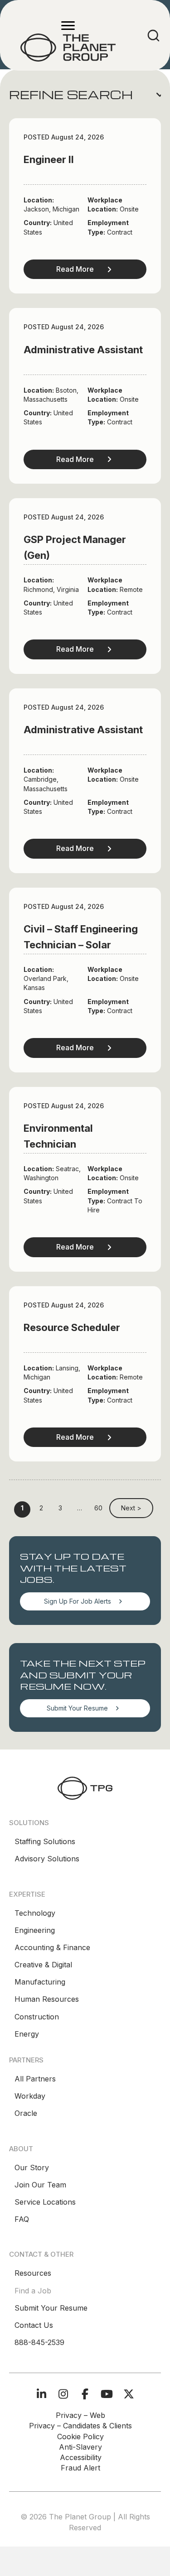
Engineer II (49, 159)
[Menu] (68, 26)
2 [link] (41, 1508)
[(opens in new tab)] (85, 1787)
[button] (85, 95)
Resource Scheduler (72, 1327)
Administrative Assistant (83, 350)
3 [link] (60, 1508)
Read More (75, 269)
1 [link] (22, 1508)
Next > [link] (131, 1508)
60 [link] (98, 1508)
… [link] (80, 1508)
